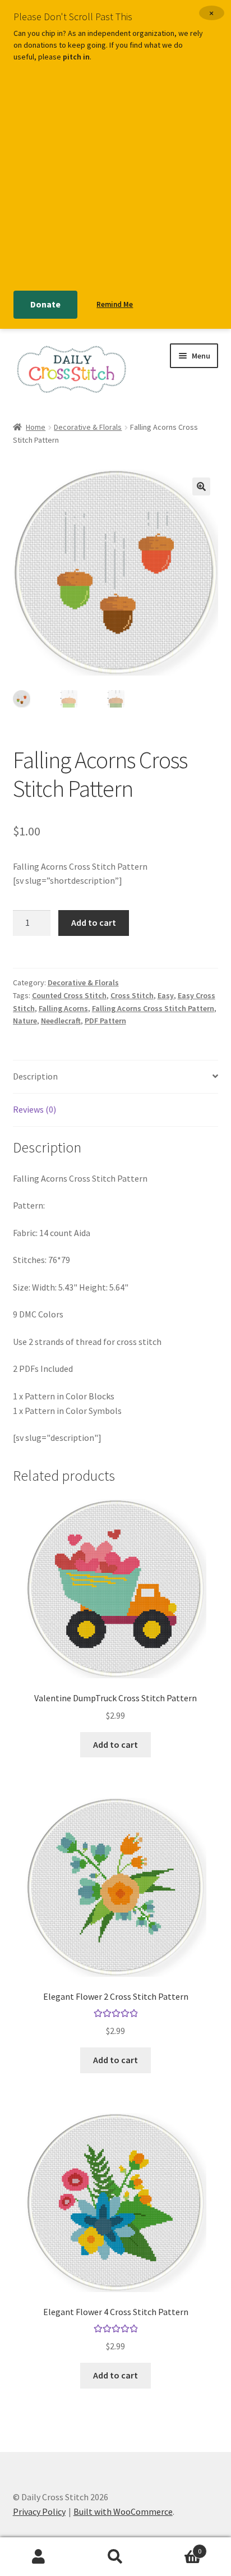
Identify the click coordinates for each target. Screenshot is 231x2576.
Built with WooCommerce (123, 2511)
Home (36, 427)
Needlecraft (61, 1021)
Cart (178, 2547)
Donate (45, 304)
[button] (201, 486)
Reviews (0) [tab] (34, 1109)
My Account (38, 2557)
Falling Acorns (63, 1008)
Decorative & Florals (88, 427)
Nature (25, 1021)
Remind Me (115, 304)
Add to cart (94, 922)
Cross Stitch (132, 995)
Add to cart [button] (115, 1744)
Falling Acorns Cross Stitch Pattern (153, 1008)
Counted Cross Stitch (69, 995)
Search (115, 2557)
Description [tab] (35, 1076)
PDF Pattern (105, 1021)
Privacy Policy (39, 2511)
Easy (166, 995)
